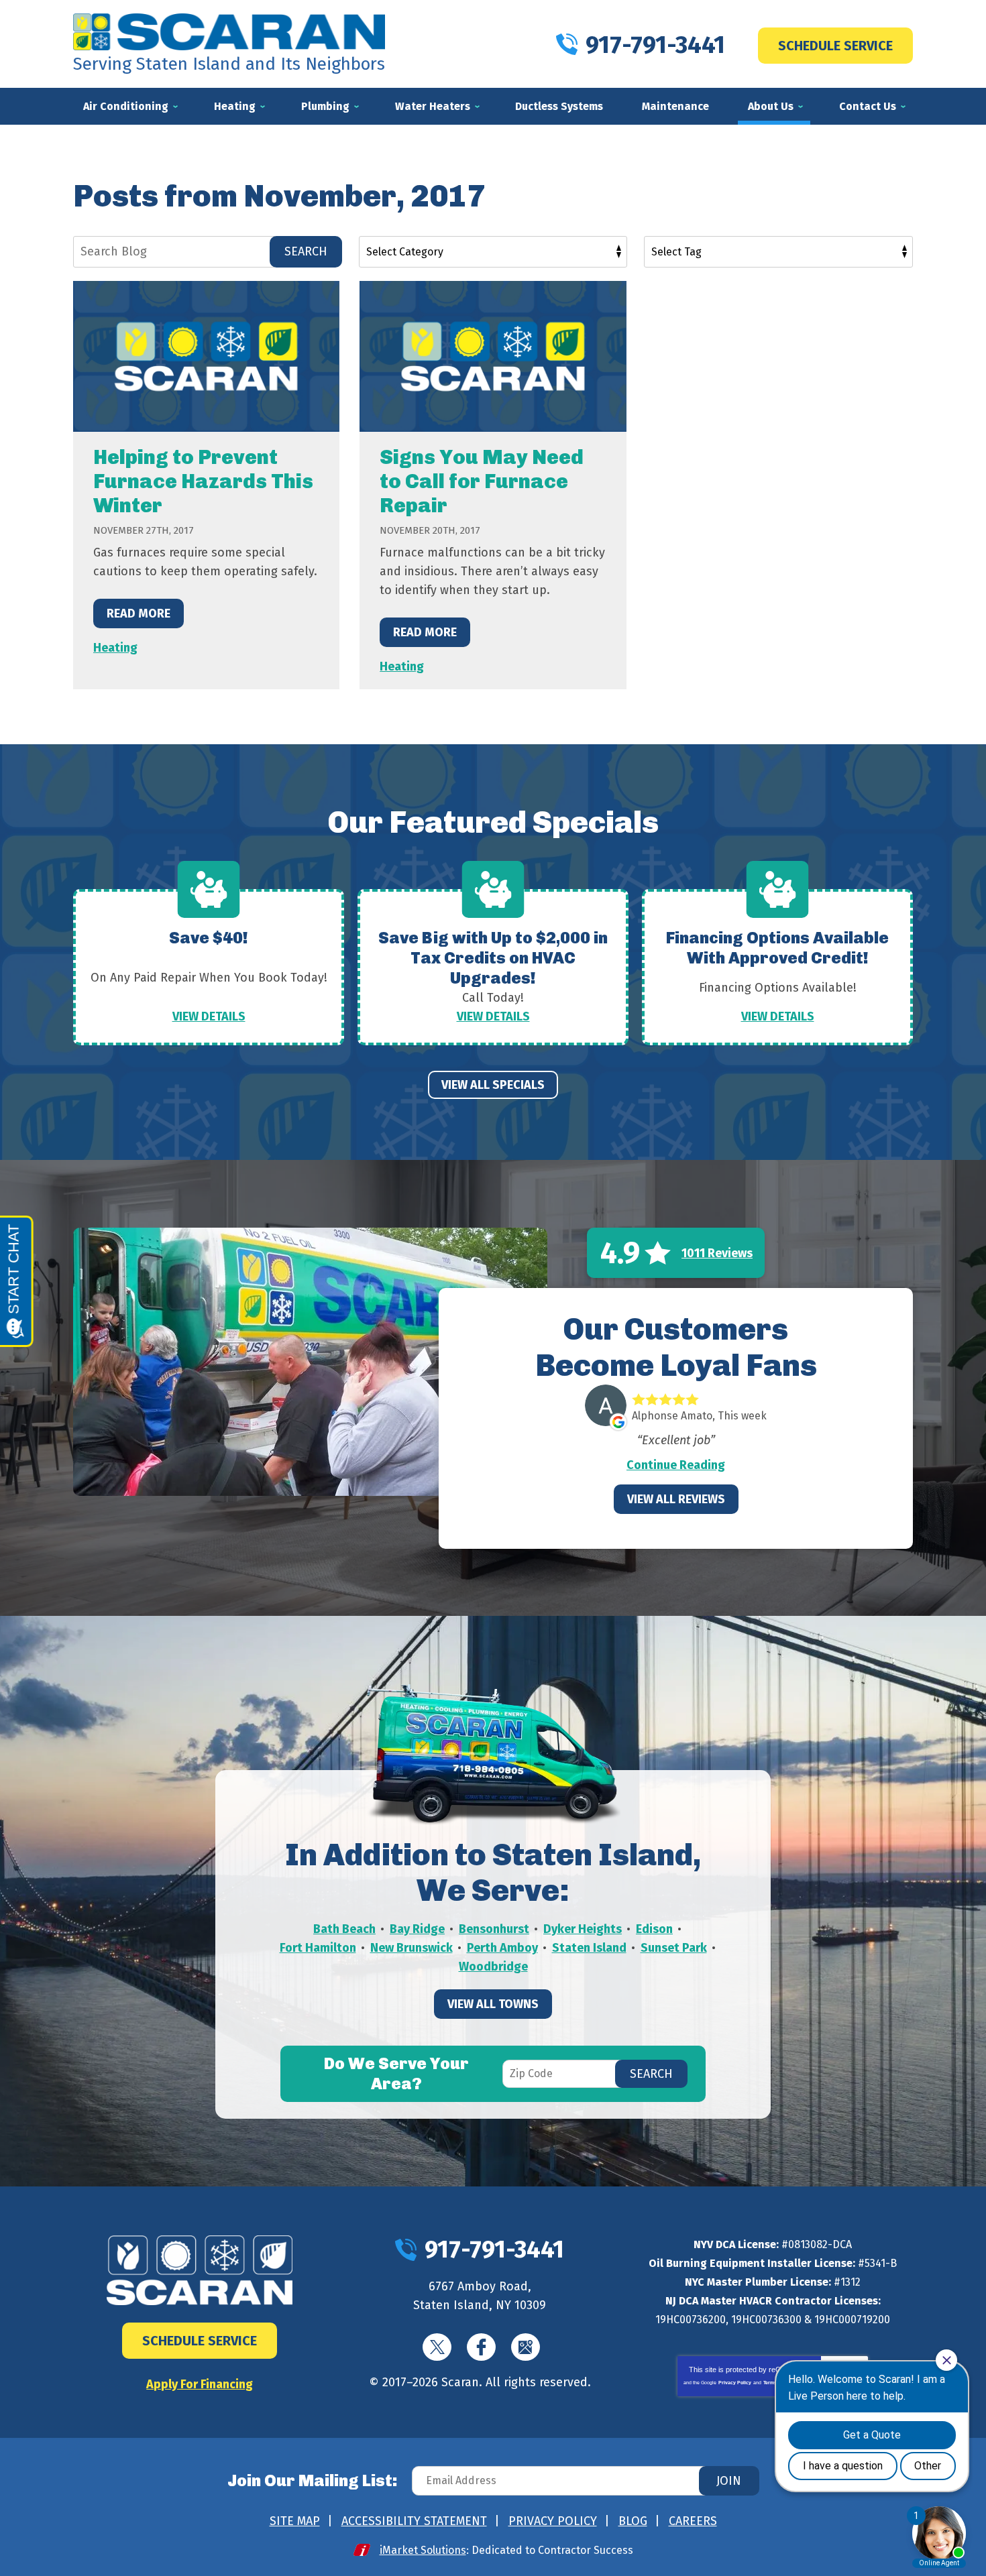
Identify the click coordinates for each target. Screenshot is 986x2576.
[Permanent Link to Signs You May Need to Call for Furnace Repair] (493, 356)
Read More (139, 613)
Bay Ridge (417, 1929)
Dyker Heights (583, 1929)
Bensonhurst (494, 1929)
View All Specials (493, 1085)
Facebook (481, 2347)
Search (306, 251)
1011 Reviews (717, 1253)
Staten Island (589, 1948)
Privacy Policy (735, 2383)
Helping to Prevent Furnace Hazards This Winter (203, 481)
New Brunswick (412, 1948)
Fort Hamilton (318, 1948)
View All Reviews (676, 1499)
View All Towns (493, 2004)
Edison (654, 1929)
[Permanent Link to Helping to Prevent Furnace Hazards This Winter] (206, 356)
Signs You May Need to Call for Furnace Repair (482, 481)
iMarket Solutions (423, 2550)
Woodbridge (493, 1967)
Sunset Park (674, 1948)
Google (526, 2347)
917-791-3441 (655, 45)
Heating (115, 648)
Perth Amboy (502, 1948)
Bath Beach (344, 1929)
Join (729, 2481)
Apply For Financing (200, 2384)
